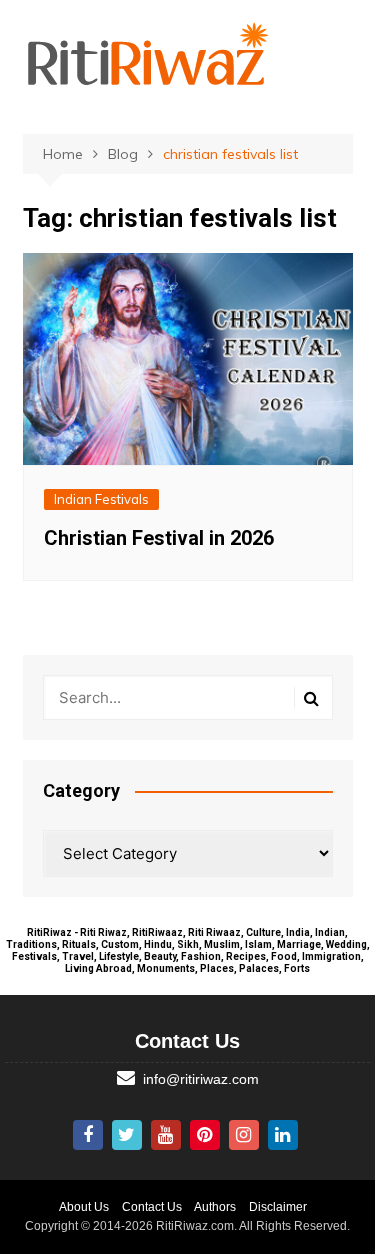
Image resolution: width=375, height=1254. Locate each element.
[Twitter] (127, 1135)
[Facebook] (88, 1135)
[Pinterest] (205, 1135)
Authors (215, 1207)
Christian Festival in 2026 (159, 538)
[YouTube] (166, 1135)
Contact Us (152, 1207)
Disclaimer (278, 1207)
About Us (84, 1207)
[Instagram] (244, 1135)
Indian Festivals (101, 499)
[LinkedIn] (283, 1135)
